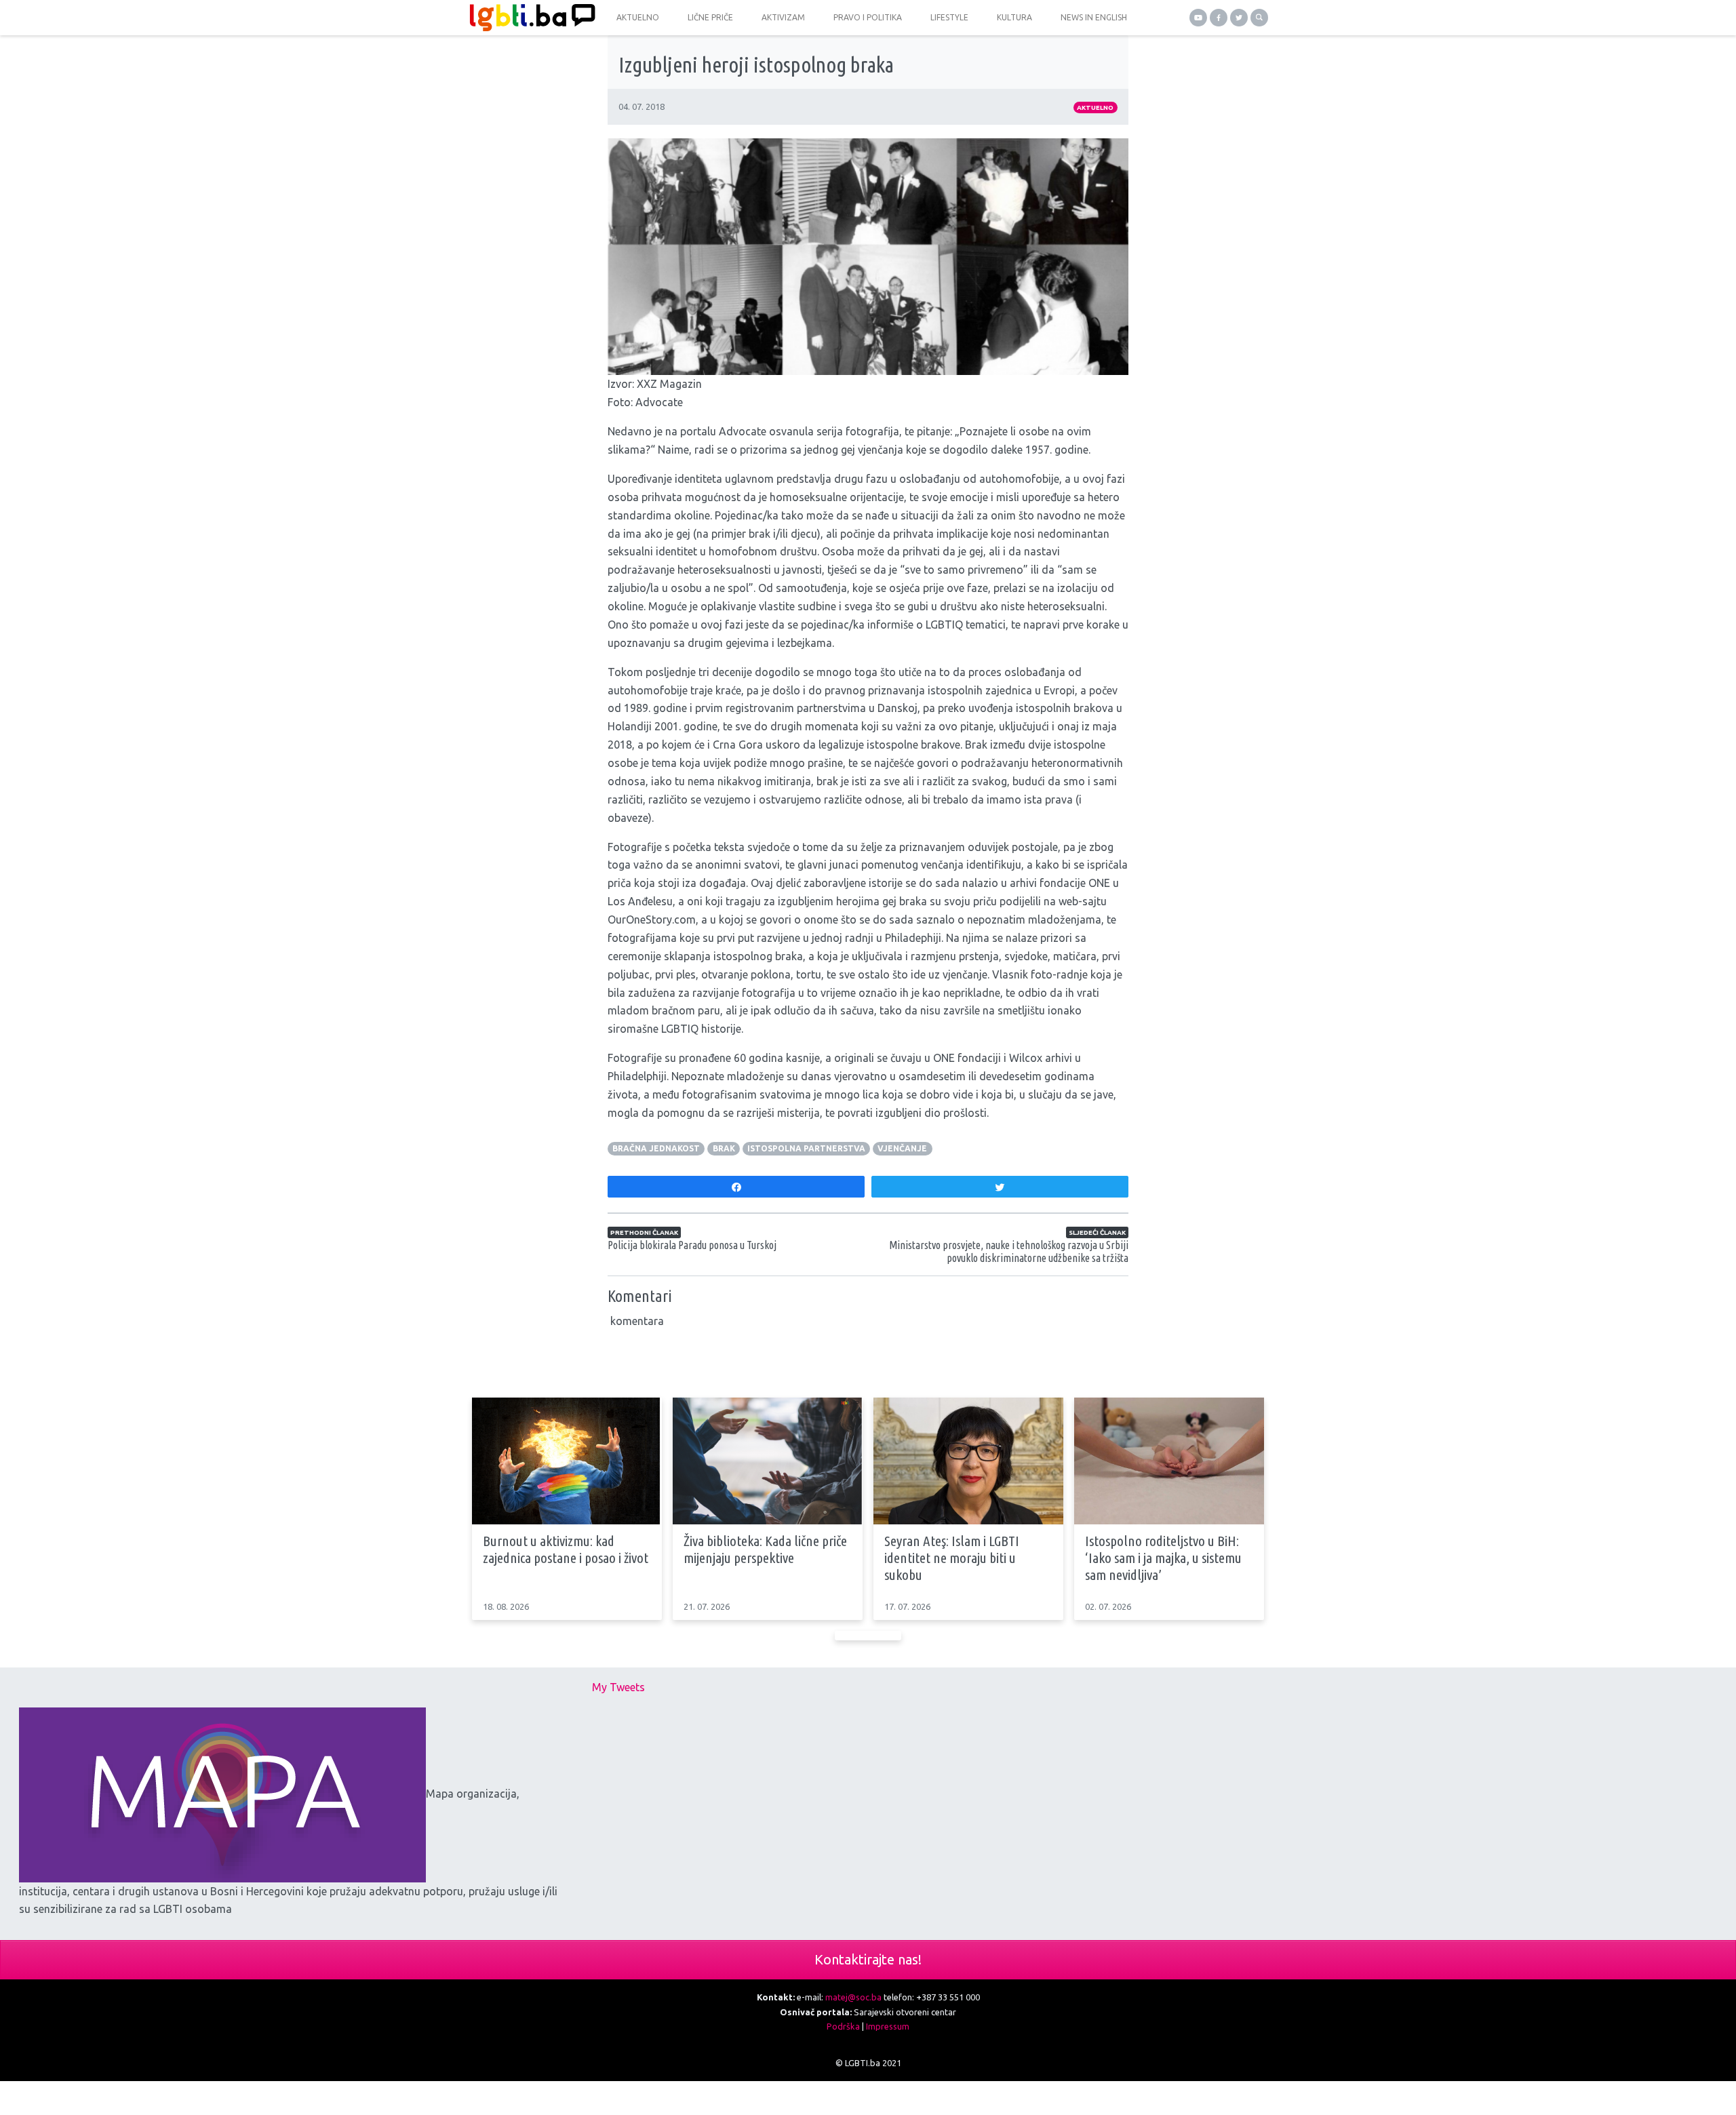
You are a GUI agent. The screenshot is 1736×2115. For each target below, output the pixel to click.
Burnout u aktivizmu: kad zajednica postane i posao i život (566, 1549)
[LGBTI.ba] (529, 18)
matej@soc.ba (853, 1997)
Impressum (888, 2026)
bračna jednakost (656, 1148)
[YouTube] (1198, 18)
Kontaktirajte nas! (868, 1959)
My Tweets (618, 1687)
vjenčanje (902, 1148)
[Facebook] (1219, 18)
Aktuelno (1095, 107)
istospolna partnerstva (806, 1148)
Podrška (843, 2026)
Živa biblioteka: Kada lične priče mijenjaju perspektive (765, 1549)
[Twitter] (1239, 18)
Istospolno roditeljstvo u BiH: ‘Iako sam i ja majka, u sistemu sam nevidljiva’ (1163, 1558)
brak (724, 1148)
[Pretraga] (1259, 18)
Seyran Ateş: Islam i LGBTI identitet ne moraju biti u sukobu (952, 1558)
